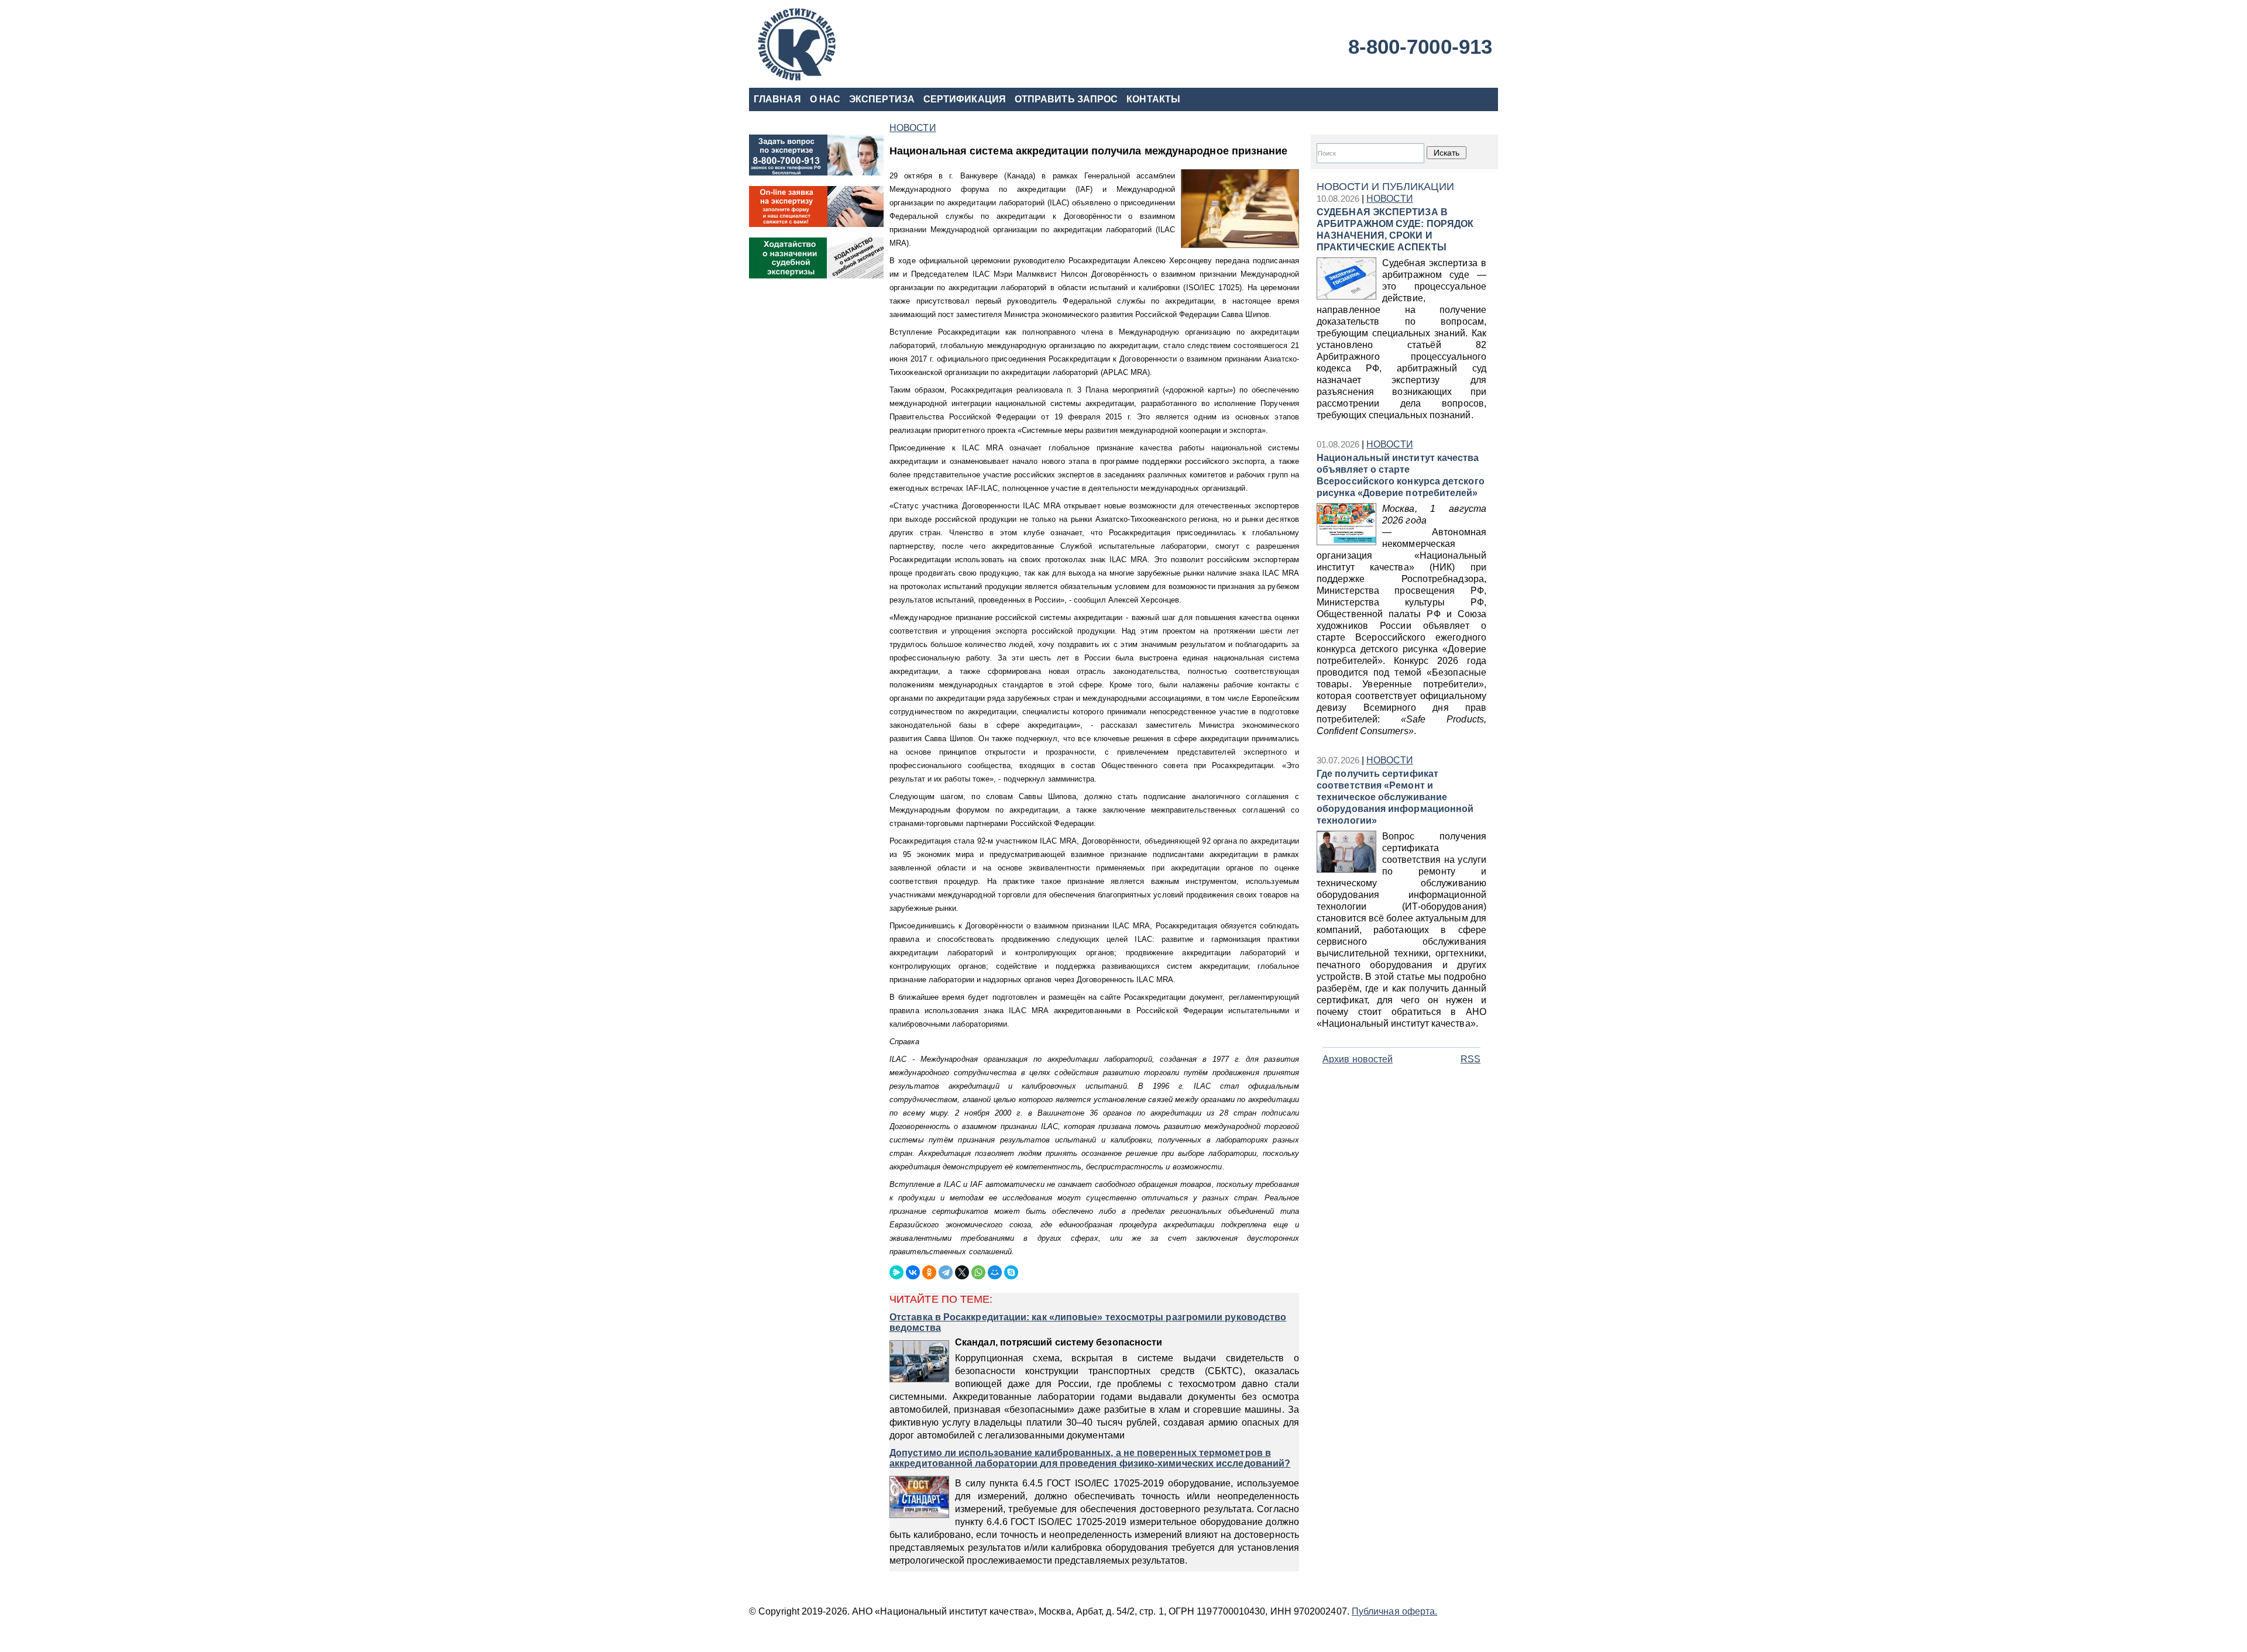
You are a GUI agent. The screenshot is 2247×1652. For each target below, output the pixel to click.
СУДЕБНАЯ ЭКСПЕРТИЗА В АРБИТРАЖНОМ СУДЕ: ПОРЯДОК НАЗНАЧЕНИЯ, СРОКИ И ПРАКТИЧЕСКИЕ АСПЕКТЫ (1395, 230)
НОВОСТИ (1390, 199)
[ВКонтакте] (913, 1272)
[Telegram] (946, 1272)
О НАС (825, 99)
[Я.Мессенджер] (896, 1272)
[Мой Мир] (995, 1272)
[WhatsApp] (978, 1272)
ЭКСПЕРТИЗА (882, 99)
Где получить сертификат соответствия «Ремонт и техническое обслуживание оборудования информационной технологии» (1395, 797)
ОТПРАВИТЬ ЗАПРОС (1066, 99)
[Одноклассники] (929, 1272)
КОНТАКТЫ (1153, 99)
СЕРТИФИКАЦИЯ (965, 99)
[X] (962, 1272)
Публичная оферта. (1394, 1611)
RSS (1470, 1059)
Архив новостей (1358, 1059)
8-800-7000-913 (1420, 47)
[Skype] (1011, 1272)
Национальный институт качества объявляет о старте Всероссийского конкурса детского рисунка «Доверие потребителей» (1401, 475)
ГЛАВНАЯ (777, 99)
